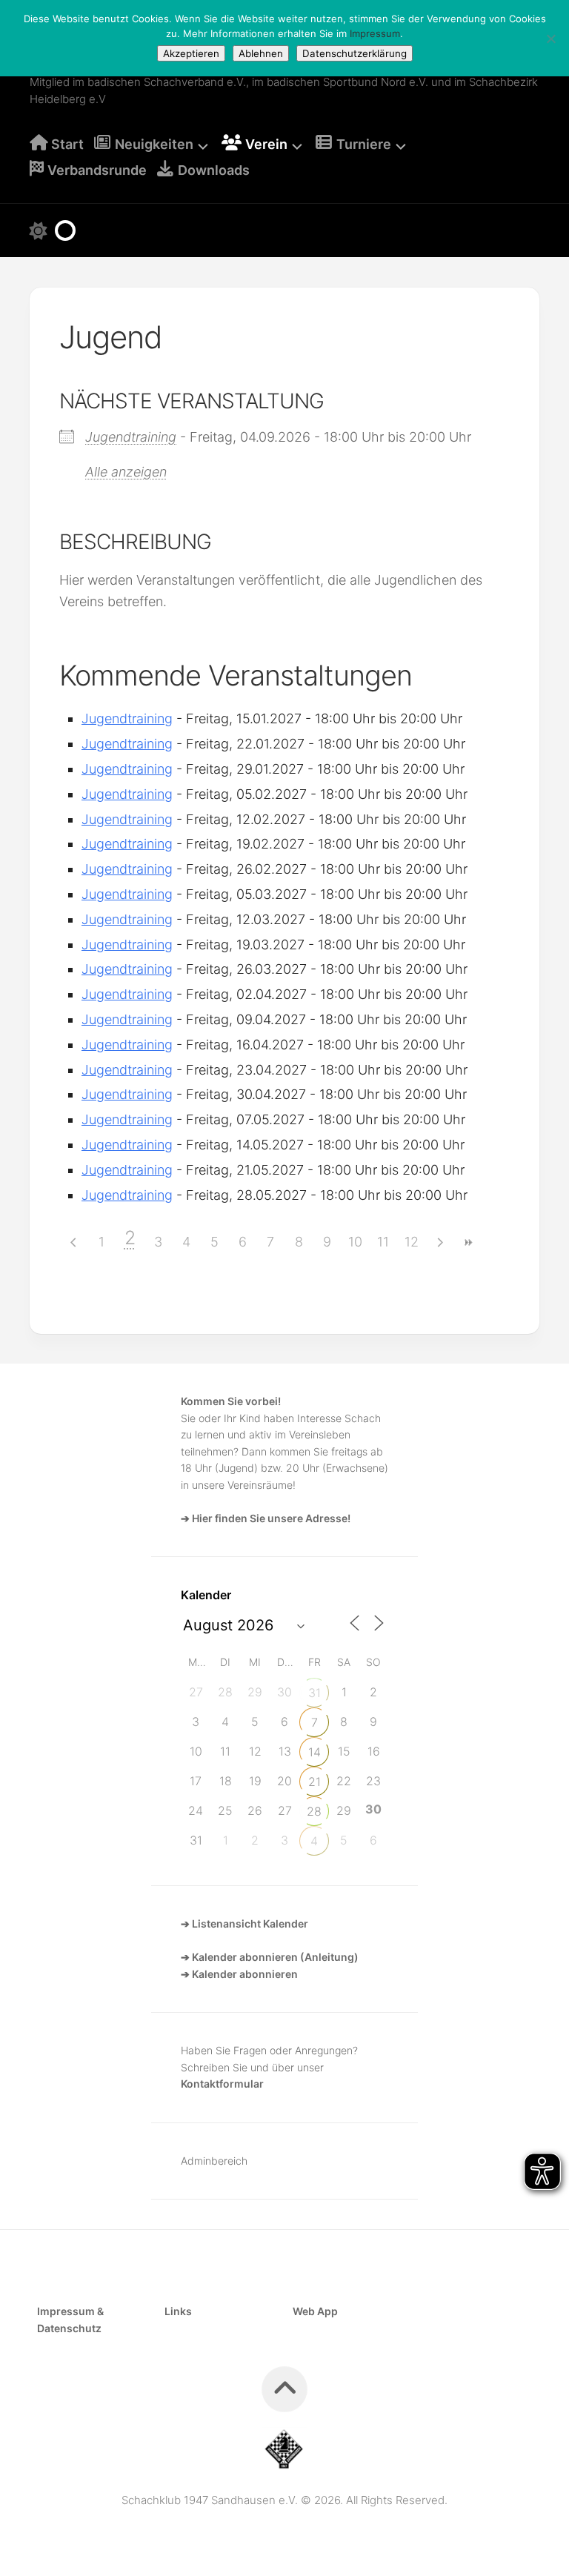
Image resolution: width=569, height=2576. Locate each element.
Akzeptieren (191, 53)
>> (467, 1242)
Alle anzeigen (126, 472)
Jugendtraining (131, 437)
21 (315, 1782)
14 (315, 1752)
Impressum (375, 33)
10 (355, 1242)
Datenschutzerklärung (355, 53)
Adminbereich (214, 2161)
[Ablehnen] (550, 39)
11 (383, 1242)
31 (315, 1693)
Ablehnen (261, 53)
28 (314, 1811)
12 (412, 1242)
